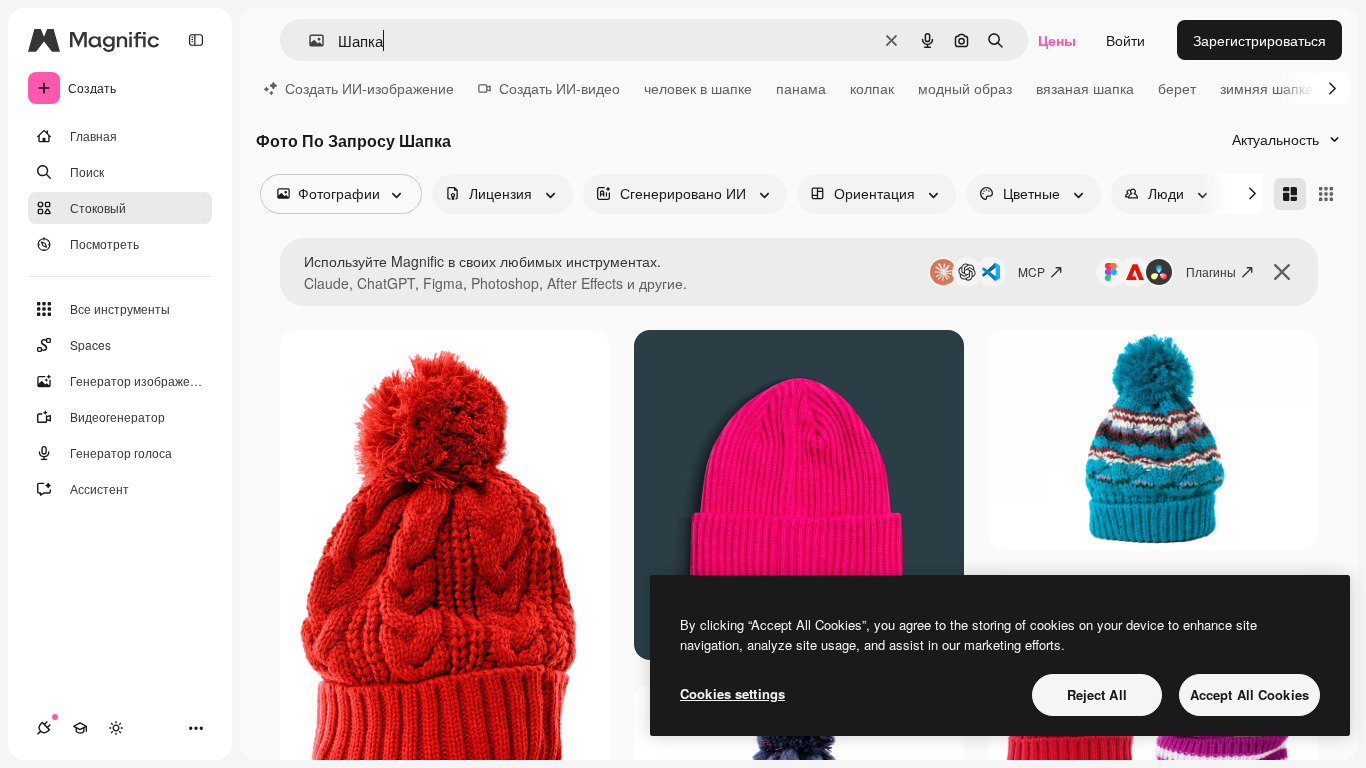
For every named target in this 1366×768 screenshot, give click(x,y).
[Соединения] (44, 728)
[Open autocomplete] (308, 40)
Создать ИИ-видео (559, 88)
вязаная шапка (1085, 88)
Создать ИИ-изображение (369, 88)
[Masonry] (1290, 194)
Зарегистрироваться (1259, 40)
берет (1177, 88)
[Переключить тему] (116, 728)
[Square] (1326, 194)
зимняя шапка (1266, 88)
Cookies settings (732, 693)
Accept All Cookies (1249, 694)
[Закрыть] (1282, 272)
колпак (872, 88)
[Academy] (80, 728)
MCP (1031, 271)
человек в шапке (698, 88)
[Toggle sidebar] (196, 40)
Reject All (1097, 694)
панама (801, 88)
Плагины (1211, 271)
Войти (1125, 40)
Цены (1057, 40)
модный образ (965, 88)
